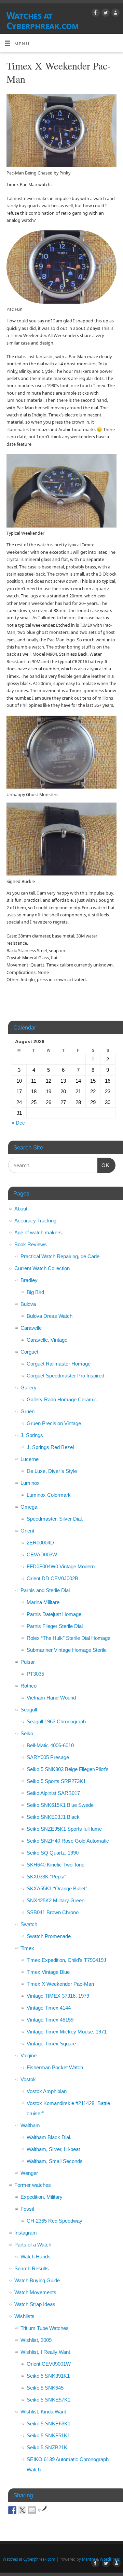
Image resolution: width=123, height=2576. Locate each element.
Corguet (29, 1352)
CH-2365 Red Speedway (54, 2221)
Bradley (29, 1280)
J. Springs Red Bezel (50, 1447)
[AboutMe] (115, 14)
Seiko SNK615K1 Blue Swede (60, 1805)
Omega (29, 1507)
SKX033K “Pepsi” (46, 1877)
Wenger (29, 2173)
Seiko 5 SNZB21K (47, 2447)
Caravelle (31, 1328)
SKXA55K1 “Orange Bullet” (57, 1888)
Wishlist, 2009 (36, 2340)
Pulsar (28, 1662)
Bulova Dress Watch (50, 1316)
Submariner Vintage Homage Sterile (67, 1650)
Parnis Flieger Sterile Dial (55, 1626)
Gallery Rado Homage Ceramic (62, 1399)
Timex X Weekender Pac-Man (60, 1984)
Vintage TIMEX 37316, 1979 (58, 1996)
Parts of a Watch (33, 2245)
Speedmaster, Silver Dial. (55, 1519)
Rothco (29, 1686)
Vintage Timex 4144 (49, 2008)
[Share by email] (32, 2510)
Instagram (26, 2233)
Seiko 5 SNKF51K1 (48, 2435)
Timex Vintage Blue (48, 1972)
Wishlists (24, 2316)
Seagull (29, 1710)
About (21, 1209)
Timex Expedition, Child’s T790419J (66, 1960)
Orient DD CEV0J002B (52, 1578)
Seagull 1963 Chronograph (56, 1721)
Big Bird (35, 1292)
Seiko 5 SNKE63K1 (49, 2423)
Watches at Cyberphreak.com (43, 20)
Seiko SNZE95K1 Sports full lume (64, 1829)
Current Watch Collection (42, 1268)
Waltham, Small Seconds (55, 2161)
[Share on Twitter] (22, 2510)
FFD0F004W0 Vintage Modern (61, 1566)
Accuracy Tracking (35, 1221)
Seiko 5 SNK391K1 (48, 2376)
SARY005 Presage (48, 1757)
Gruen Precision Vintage (54, 1423)
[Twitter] (105, 14)
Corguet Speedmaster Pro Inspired (65, 1376)
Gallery (29, 1388)
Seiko (27, 1733)
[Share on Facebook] (12, 2510)
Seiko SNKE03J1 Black (53, 1817)
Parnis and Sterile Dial (45, 1590)
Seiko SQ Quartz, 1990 (53, 1853)
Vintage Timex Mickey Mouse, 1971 (67, 2032)
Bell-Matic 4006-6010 (50, 1745)
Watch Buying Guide (37, 2280)
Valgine (29, 2055)
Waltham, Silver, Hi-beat (53, 2149)
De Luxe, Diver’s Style (52, 1471)
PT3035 (35, 1674)
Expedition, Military (42, 2197)
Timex (27, 1948)
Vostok (28, 2079)
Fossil (27, 2209)
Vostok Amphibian (47, 2091)
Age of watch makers (38, 1232)
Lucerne (30, 1459)
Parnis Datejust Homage (54, 1614)
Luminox (30, 1483)
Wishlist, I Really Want (45, 2352)
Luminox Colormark (49, 1495)
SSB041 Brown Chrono (53, 1912)
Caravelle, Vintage (47, 1340)
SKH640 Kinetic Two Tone (56, 1865)
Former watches (33, 2185)
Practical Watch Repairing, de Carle (60, 1256)
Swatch (29, 1924)
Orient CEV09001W (49, 2364)
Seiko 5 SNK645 (45, 2388)
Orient (27, 1531)
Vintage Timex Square (51, 2044)
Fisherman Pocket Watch (55, 2067)
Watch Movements (35, 2292)
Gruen (28, 1411)
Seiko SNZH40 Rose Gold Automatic (68, 1841)
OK (104, 1165)
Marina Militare (43, 1602)
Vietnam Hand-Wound (51, 1698)
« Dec (18, 1123)
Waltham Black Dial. (49, 2137)
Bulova (28, 1304)
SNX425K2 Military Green (56, 1900)
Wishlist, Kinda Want (43, 2412)
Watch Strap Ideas (35, 2304)
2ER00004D (40, 1543)
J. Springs (32, 1435)
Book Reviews (31, 1244)
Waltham (30, 2125)
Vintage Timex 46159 (50, 2020)
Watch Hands (36, 2257)
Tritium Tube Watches (45, 2328)
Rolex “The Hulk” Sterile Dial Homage (69, 1638)
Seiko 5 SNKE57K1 (49, 2400)
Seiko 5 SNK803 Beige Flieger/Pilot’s (68, 1769)
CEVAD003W (42, 1554)
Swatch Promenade (49, 1936)
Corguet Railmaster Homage (59, 1364)
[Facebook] (95, 14)
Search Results (32, 2268)
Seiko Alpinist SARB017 (53, 1793)
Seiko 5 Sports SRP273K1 (56, 1781)
